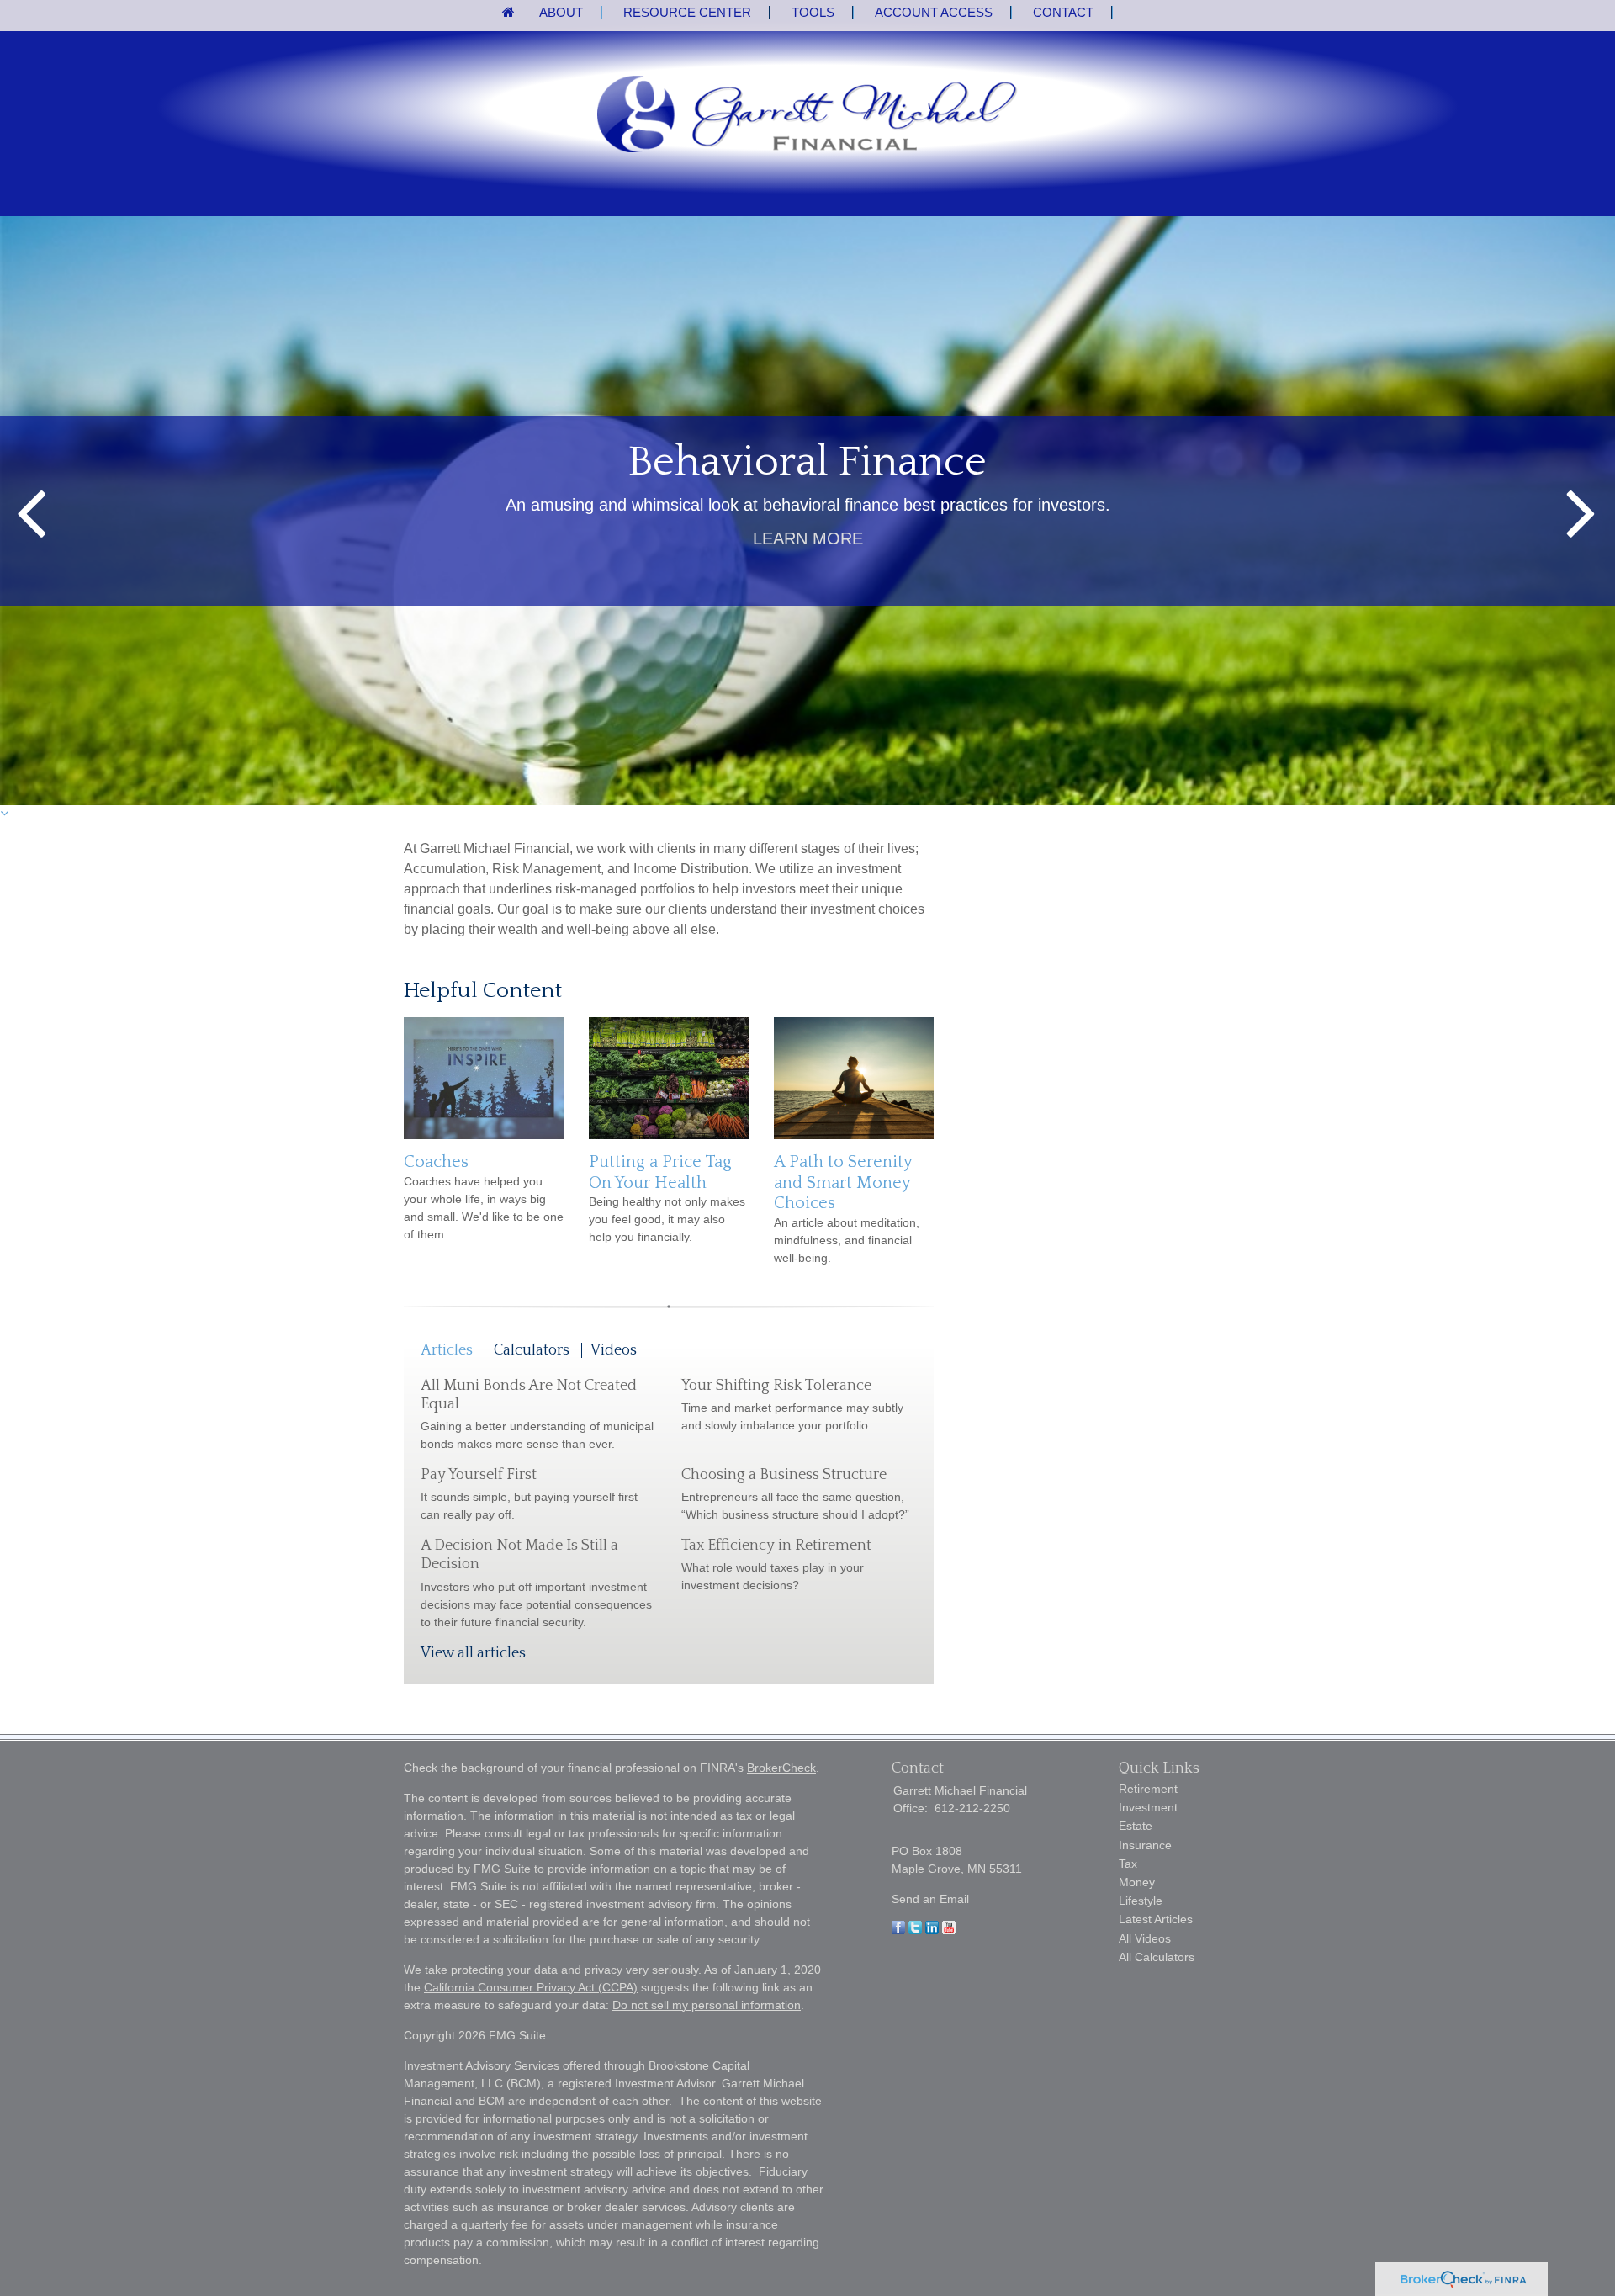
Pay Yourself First (479, 1475)
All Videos (1145, 1938)
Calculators (532, 1350)
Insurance (1145, 1845)
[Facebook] (898, 1930)
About (561, 12)
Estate (1136, 1826)
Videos (614, 1350)
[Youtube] (949, 1930)
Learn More (808, 538)
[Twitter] (915, 1930)
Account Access (934, 12)
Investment (1148, 1807)
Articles (447, 1350)
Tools (813, 12)
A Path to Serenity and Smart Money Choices (843, 1182)
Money (1137, 1882)
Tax (1128, 1864)
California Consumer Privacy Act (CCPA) (531, 1987)
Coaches (436, 1162)
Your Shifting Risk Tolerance (776, 1386)
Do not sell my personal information (707, 2005)
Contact (1063, 12)
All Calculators (1157, 1957)
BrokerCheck (781, 1768)
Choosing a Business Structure (784, 1475)
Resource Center (687, 12)
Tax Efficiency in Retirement (776, 1546)
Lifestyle (1141, 1901)
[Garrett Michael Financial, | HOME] (807, 116)
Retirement (1148, 1789)
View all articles (473, 1653)
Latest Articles (1156, 1919)
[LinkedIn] (932, 1930)
